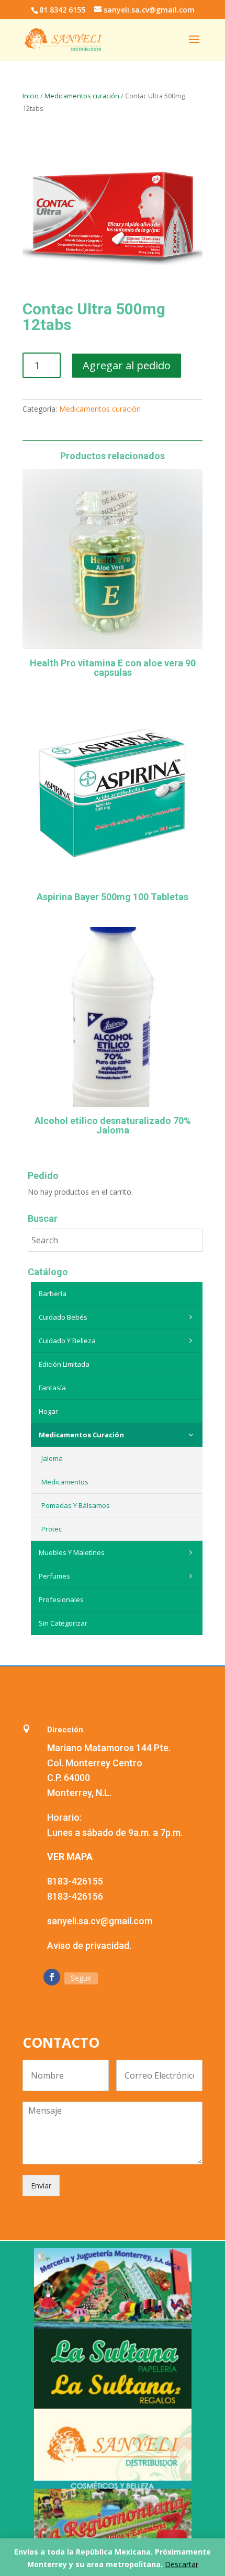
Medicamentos (65, 1482)
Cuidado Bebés (63, 1317)
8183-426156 (75, 1896)
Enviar (41, 2186)
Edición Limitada (64, 1364)
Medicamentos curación (82, 96)
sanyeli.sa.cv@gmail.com (100, 1921)
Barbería (53, 1293)
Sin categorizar (63, 1623)
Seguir (81, 1978)
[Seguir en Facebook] (52, 1977)
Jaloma (52, 1458)
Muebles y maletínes (72, 1552)
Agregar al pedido (127, 365)
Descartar (182, 2564)
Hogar (48, 1411)
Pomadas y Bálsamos (76, 1505)
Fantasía (52, 1388)
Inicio (31, 96)
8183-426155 (75, 1881)
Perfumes (54, 1576)
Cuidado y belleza (67, 1341)
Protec (52, 1529)
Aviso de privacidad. (89, 1945)
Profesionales (61, 1599)
